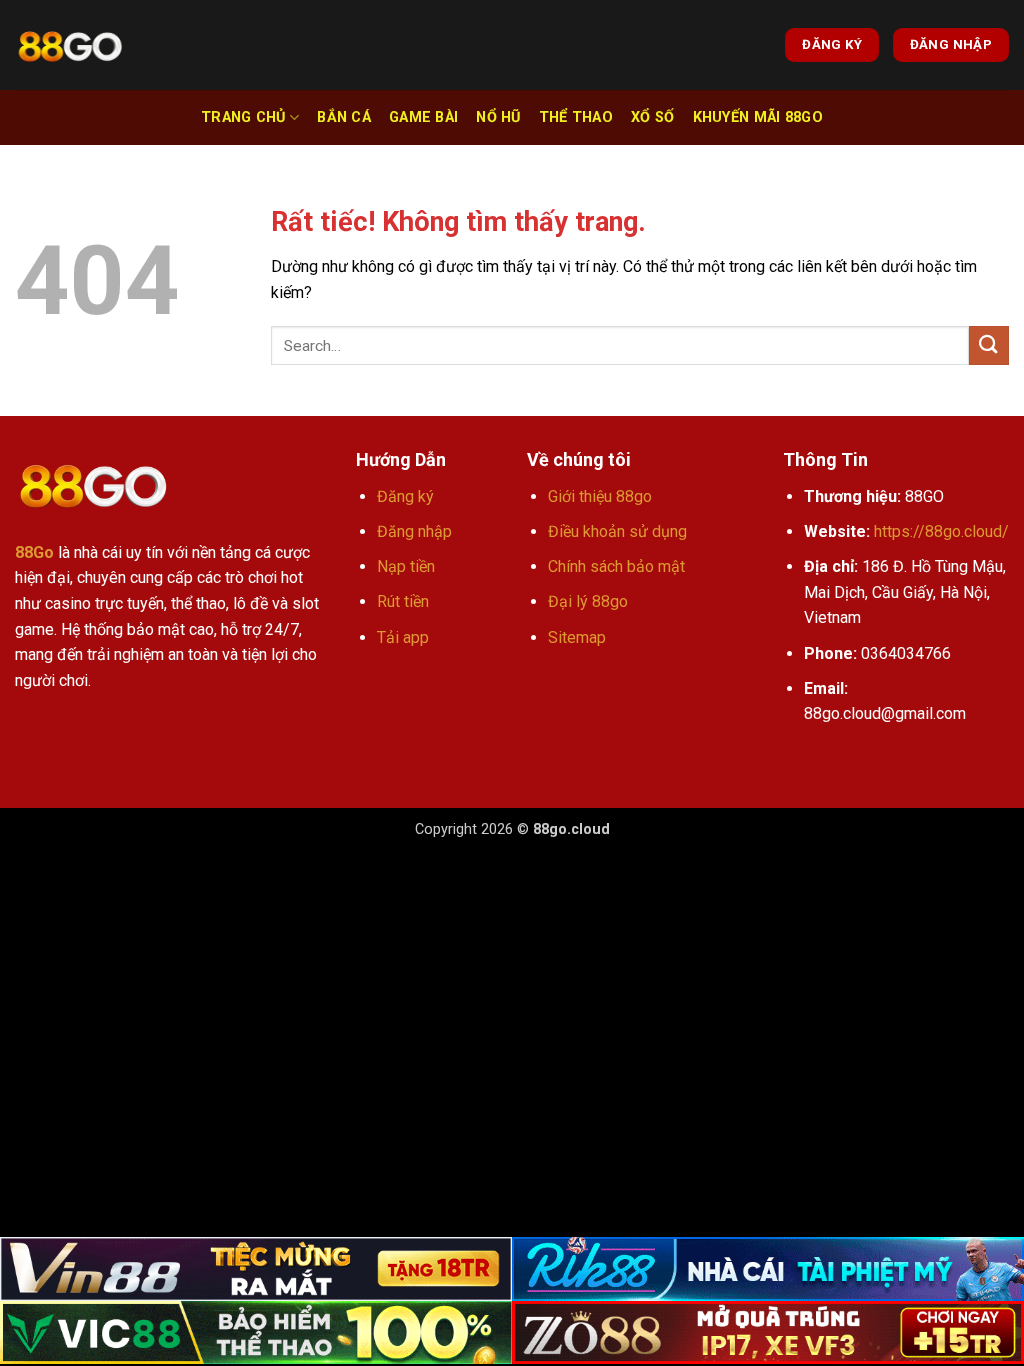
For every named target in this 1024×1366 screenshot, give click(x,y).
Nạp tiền (406, 566)
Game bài (423, 117)
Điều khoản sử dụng (617, 531)
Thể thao (576, 117)
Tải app (403, 637)
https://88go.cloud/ (941, 531)
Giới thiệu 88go (600, 496)
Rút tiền (403, 601)
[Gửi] (989, 345)
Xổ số (652, 117)
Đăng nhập (414, 531)
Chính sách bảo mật (616, 566)
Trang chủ (243, 117)
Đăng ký (405, 496)
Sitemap (577, 637)
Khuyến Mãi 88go (758, 117)
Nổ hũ (498, 117)
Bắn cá (344, 117)
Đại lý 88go (588, 601)
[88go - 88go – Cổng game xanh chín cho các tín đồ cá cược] (70, 45)
